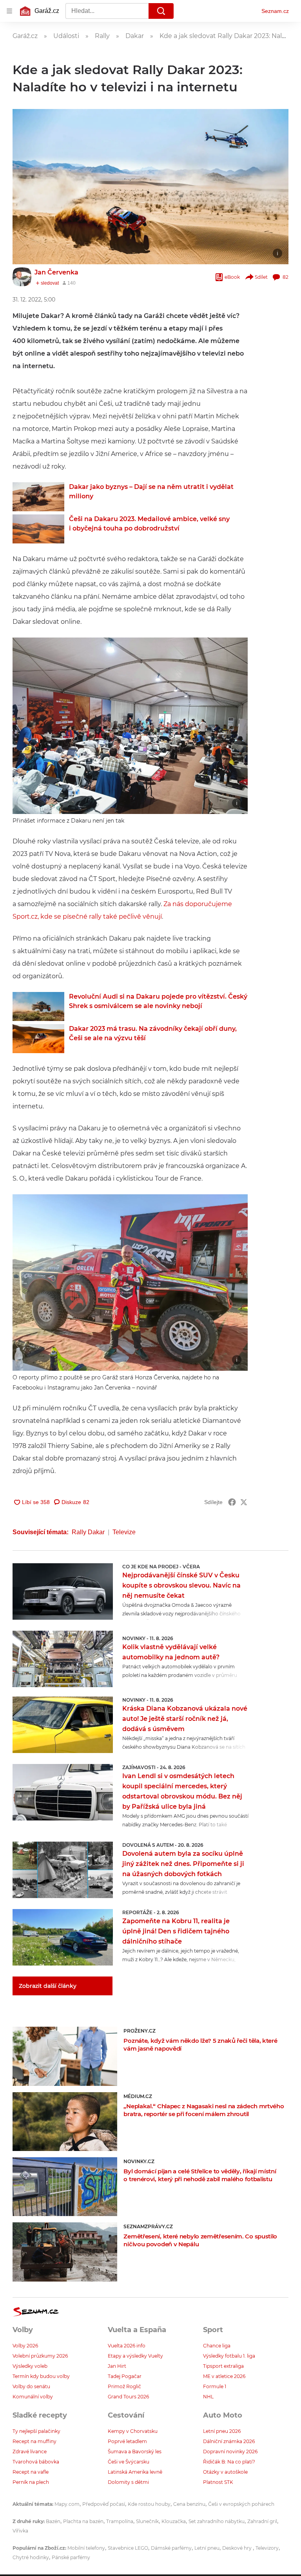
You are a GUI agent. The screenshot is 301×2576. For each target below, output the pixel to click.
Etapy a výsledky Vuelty (135, 2356)
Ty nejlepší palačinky (36, 2431)
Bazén (53, 2521)
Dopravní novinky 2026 (230, 2452)
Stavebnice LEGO (128, 2548)
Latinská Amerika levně (135, 2472)
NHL (208, 2397)
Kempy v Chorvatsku (133, 2431)
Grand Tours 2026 (128, 2397)
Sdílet (261, 277)
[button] (150, 187)
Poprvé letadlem (127, 2441)
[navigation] (9, 11)
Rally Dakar (88, 1532)
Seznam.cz (275, 11)
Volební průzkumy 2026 (40, 2356)
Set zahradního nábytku (217, 2521)
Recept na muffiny (34, 2441)
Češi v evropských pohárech (241, 2504)
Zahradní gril (262, 2521)
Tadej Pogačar (125, 2376)
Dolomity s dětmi (128, 2482)
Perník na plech (31, 2482)
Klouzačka (174, 2521)
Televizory (267, 2548)
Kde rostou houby (149, 2504)
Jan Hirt (117, 2366)
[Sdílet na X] (244, 1502)
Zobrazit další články (48, 1986)
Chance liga (217, 2346)
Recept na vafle (31, 2472)
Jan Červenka (56, 272)
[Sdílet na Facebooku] (232, 1502)
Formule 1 (215, 2386)
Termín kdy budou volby (41, 2376)
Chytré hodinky (31, 2557)
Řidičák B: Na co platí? (229, 2462)
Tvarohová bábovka (36, 2462)
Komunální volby (33, 2397)
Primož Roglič (124, 2386)
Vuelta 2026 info (127, 2346)
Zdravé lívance (30, 2452)
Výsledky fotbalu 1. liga (229, 2356)
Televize (124, 1532)
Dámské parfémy (171, 2548)
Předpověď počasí (104, 2504)
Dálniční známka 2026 (229, 2441)
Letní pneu (207, 2548)
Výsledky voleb (30, 2366)
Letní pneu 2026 (222, 2431)
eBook (232, 277)
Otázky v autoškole (225, 2472)
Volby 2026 (25, 2346)
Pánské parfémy (71, 2557)
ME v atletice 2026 (224, 2376)
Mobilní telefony (86, 2548)
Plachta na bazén (83, 2521)
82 (286, 277)
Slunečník (147, 2521)
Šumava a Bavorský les (135, 2452)
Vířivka (20, 2531)
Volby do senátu (31, 2386)
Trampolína (120, 2521)
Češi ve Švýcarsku (129, 2462)
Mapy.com (67, 2504)
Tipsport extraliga (223, 2366)
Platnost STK (218, 2482)
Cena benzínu (189, 2504)
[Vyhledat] (161, 11)
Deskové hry (238, 2548)
